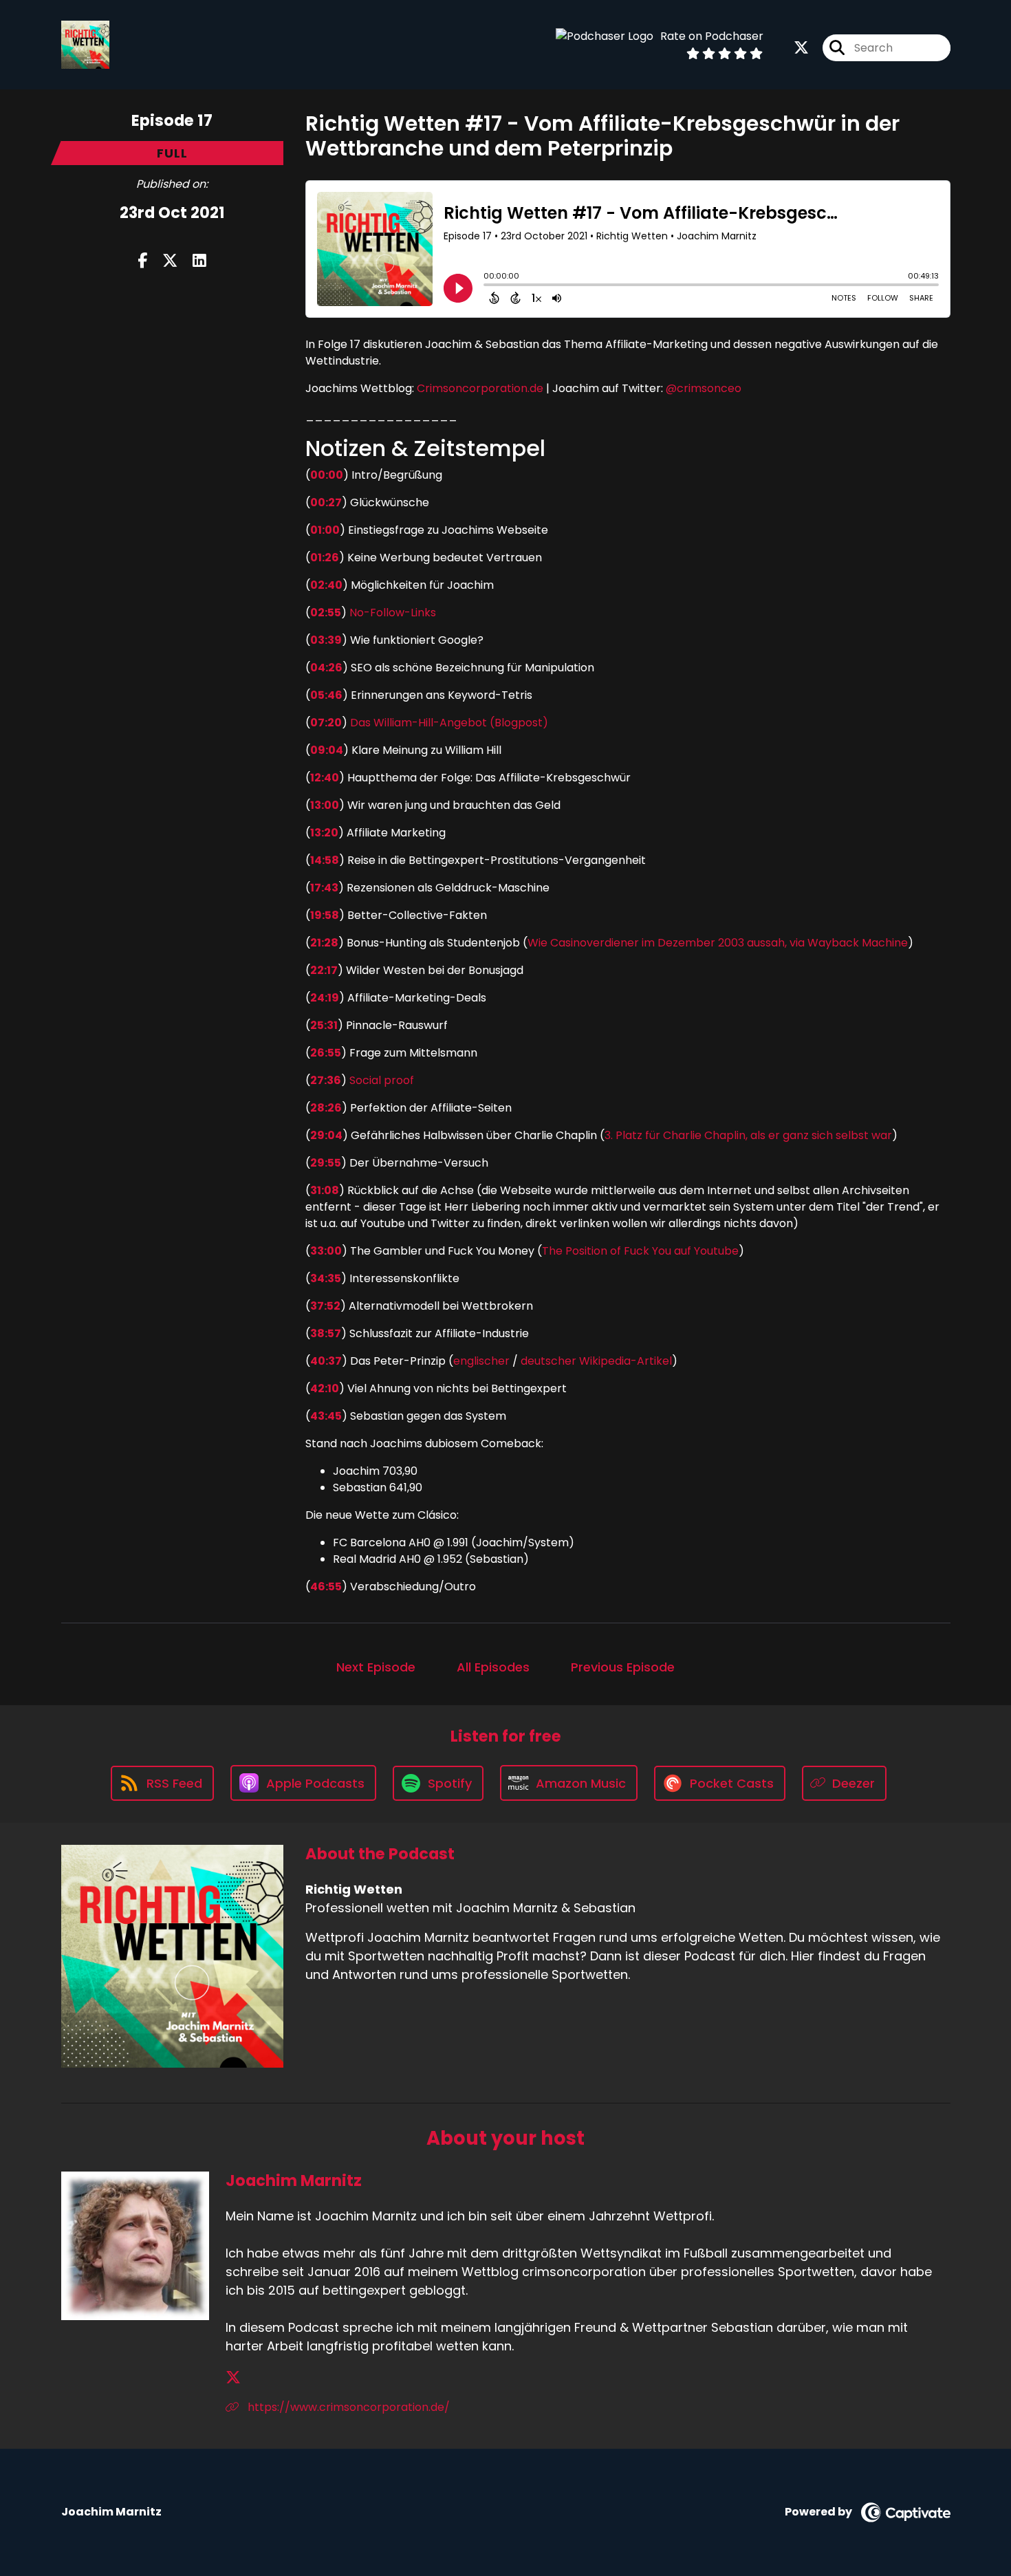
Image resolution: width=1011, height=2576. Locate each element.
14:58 (325, 860)
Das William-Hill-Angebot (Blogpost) (448, 723)
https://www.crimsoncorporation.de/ (347, 2407)
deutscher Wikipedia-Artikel (596, 1361)
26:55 (326, 1053)
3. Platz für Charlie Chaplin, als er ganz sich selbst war (748, 1135)
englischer (481, 1361)
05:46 (326, 695)
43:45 (326, 1416)
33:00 (326, 1251)
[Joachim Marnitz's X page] (233, 2378)
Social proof (382, 1080)
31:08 (325, 1190)
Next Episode (376, 1667)
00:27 (326, 502)
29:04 (326, 1135)
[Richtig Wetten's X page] (801, 48)
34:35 (326, 1278)
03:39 (326, 640)
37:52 (325, 1306)
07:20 (326, 723)
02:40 (326, 585)
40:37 (326, 1361)
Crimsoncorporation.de (479, 388)
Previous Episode (623, 1667)
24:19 (325, 998)
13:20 (324, 833)
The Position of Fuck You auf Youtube (640, 1251)
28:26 (326, 1108)
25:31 (324, 1025)
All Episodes (493, 1667)
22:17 (324, 970)
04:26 (326, 668)
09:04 (327, 750)
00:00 (327, 475)
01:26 (325, 558)
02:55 (326, 613)
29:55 (326, 1163)
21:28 (324, 943)
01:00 (325, 530)
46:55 (326, 1587)
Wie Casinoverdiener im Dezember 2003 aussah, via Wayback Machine (718, 943)
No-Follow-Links (393, 613)
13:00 (325, 805)
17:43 (324, 888)
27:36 (326, 1080)
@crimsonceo (704, 388)
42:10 (325, 1388)
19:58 (325, 915)
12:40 (325, 778)
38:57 (326, 1333)
